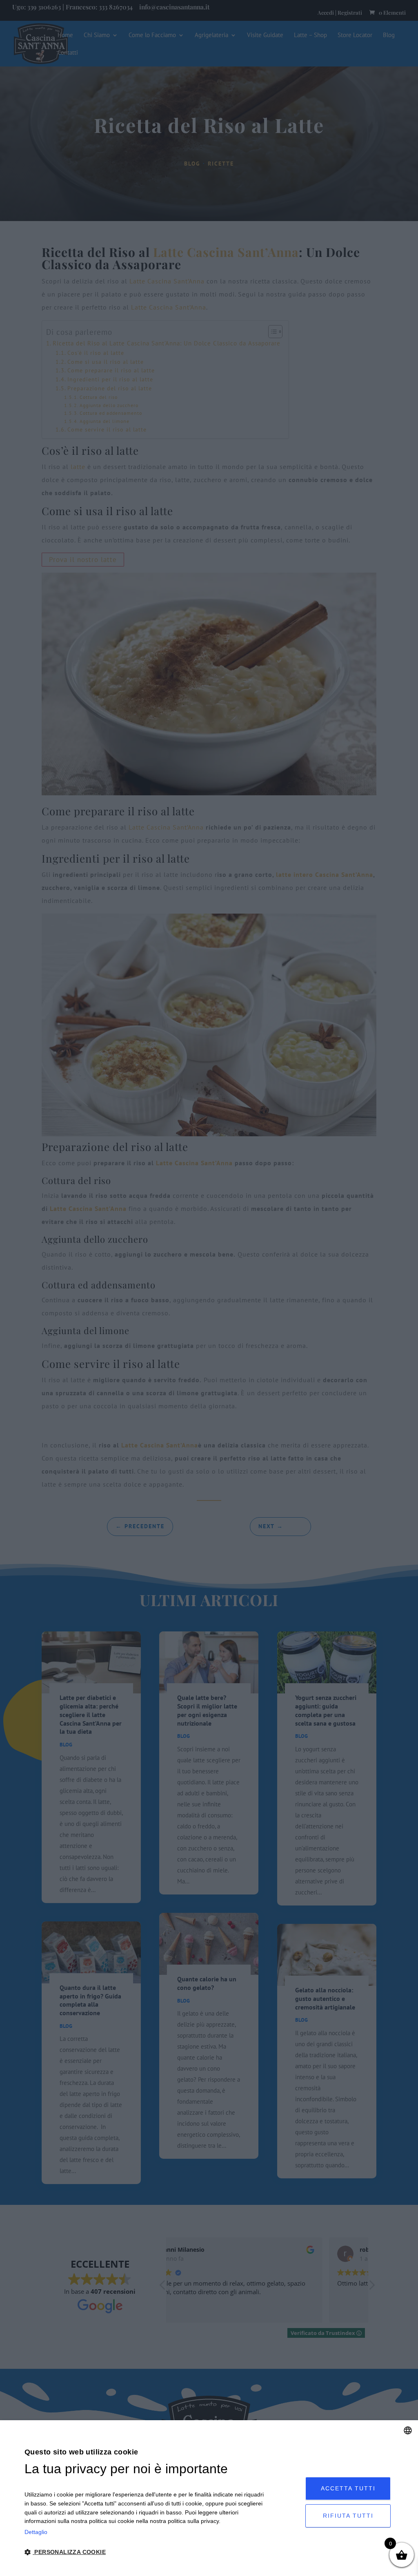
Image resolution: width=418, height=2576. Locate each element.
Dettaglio (36, 2532)
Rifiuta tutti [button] (348, 2516)
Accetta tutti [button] (348, 2488)
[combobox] (408, 2430)
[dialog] (209, 2498)
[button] (145, 2553)
